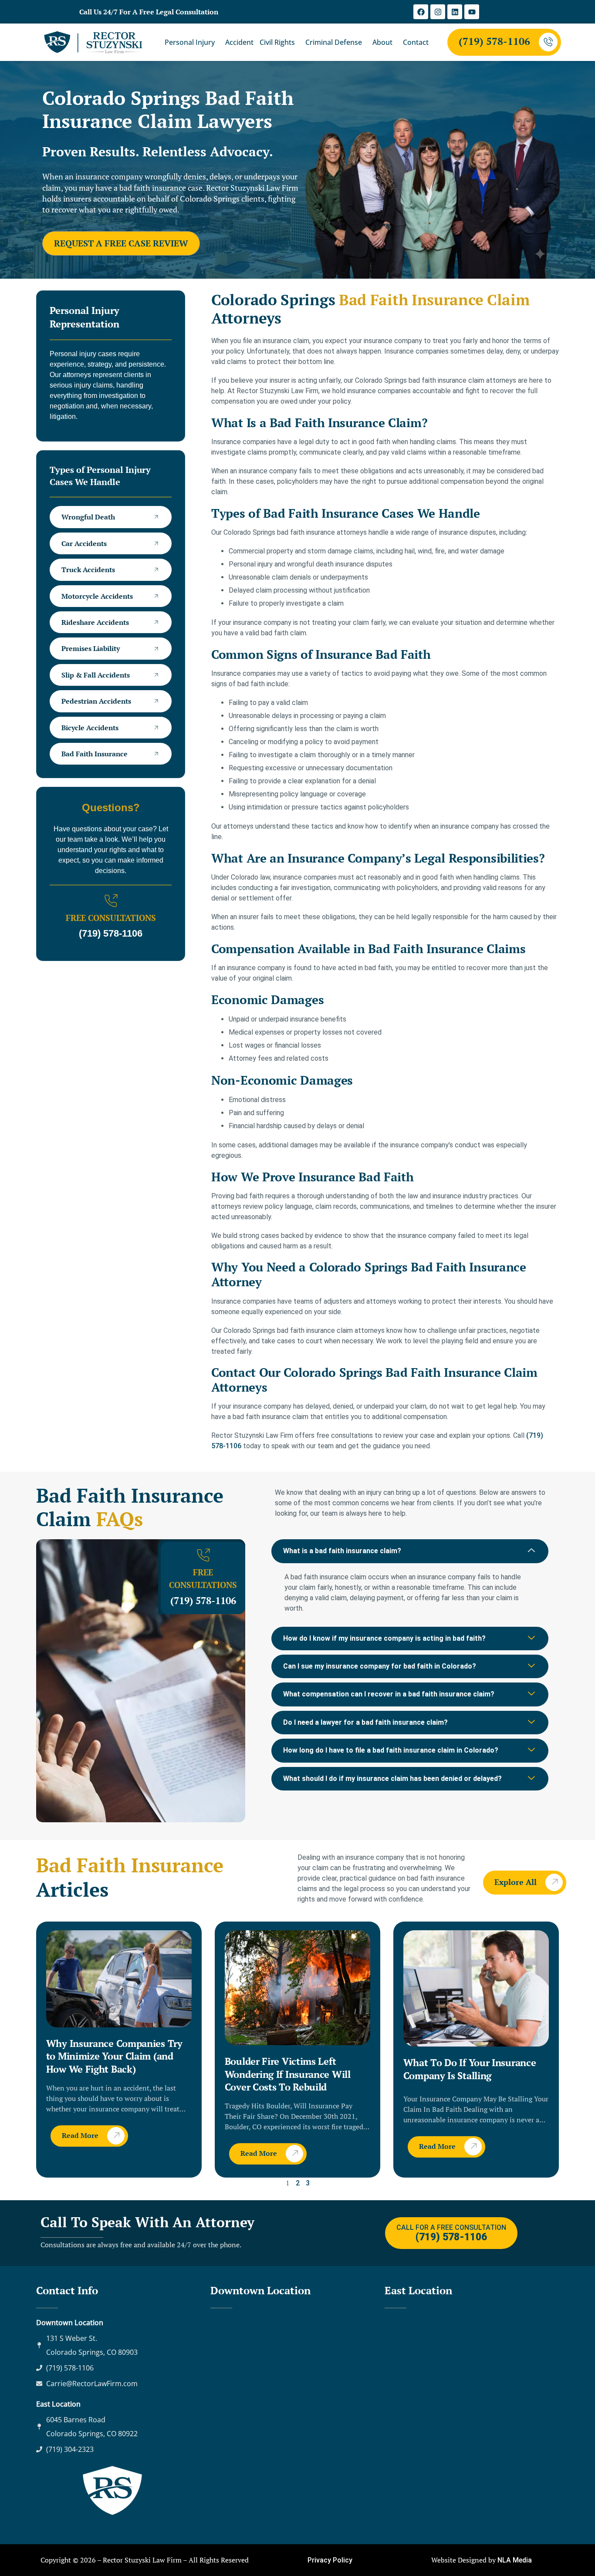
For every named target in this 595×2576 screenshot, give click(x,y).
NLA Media (515, 2560)
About (382, 42)
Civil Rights (277, 42)
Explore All (516, 1881)
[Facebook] (421, 12)
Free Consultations (111, 918)
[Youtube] (472, 12)
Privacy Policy (330, 2560)
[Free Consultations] (111, 901)
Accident (239, 42)
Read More (80, 2135)
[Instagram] (438, 12)
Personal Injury (190, 42)
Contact (416, 42)
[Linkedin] (455, 12)
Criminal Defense (334, 42)
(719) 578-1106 (494, 41)
